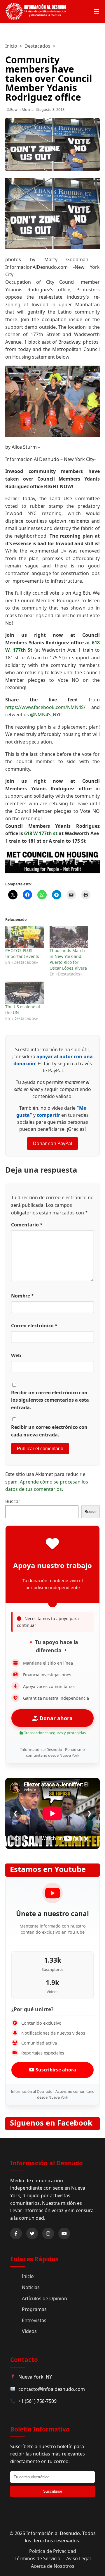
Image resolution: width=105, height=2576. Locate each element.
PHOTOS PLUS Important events (22, 953)
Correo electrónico (34, 1326)
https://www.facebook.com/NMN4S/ (45, 707)
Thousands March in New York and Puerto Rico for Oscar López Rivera (68, 959)
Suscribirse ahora (55, 2070)
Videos (29, 2331)
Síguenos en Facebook (51, 2123)
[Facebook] (16, 2233)
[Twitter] (32, 2233)
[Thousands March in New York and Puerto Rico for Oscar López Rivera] (69, 937)
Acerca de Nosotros (53, 2566)
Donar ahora (55, 1718)
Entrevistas (34, 2320)
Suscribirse (53, 2491)
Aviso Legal (78, 2558)
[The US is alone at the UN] (24, 993)
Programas (34, 2309)
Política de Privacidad (53, 2551)
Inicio (11, 46)
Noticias (31, 2287)
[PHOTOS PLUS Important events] (24, 937)
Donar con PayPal (52, 1143)
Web (16, 1355)
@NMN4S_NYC (46, 715)
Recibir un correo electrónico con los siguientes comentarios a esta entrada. (50, 1400)
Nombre (22, 1296)
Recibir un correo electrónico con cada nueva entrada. (49, 1431)
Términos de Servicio (37, 2558)
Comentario (27, 1225)
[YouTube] (64, 2233)
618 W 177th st (41, 833)
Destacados (37, 46)
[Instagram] (48, 2233)
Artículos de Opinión (44, 2298)
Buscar (13, 1501)
